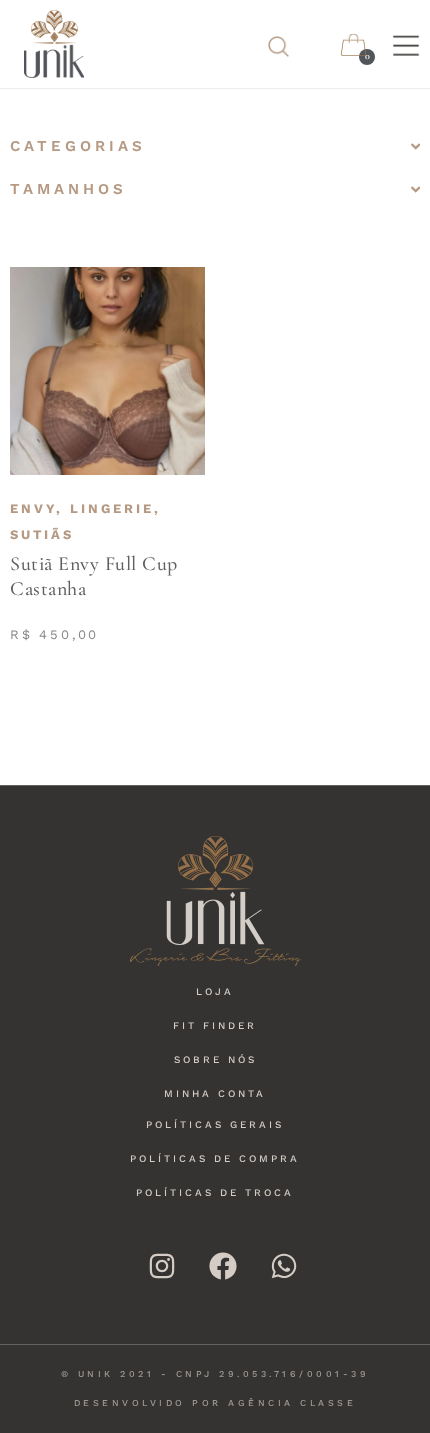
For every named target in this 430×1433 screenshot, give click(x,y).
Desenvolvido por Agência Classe (215, 1403)
